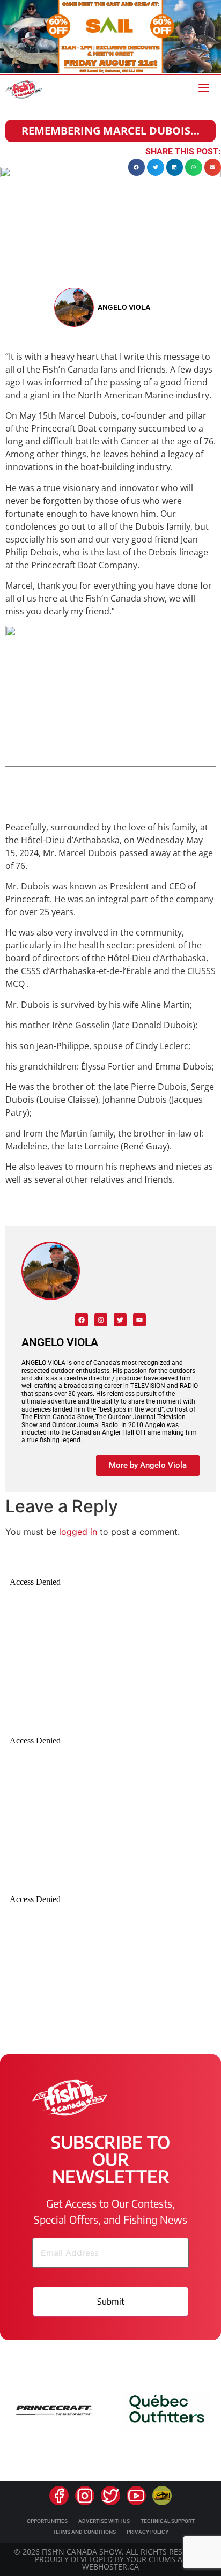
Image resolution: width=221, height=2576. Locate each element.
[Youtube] (139, 1320)
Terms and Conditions (84, 2532)
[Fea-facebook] (59, 2496)
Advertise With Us (104, 2521)
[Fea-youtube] (136, 2496)
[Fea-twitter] (110, 2496)
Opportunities (47, 2521)
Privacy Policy (148, 2532)
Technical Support (168, 2521)
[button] (137, 167)
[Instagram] (101, 1320)
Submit (111, 2302)
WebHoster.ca (110, 2567)
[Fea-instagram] (85, 2496)
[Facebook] (82, 1320)
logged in (78, 1532)
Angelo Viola (124, 307)
